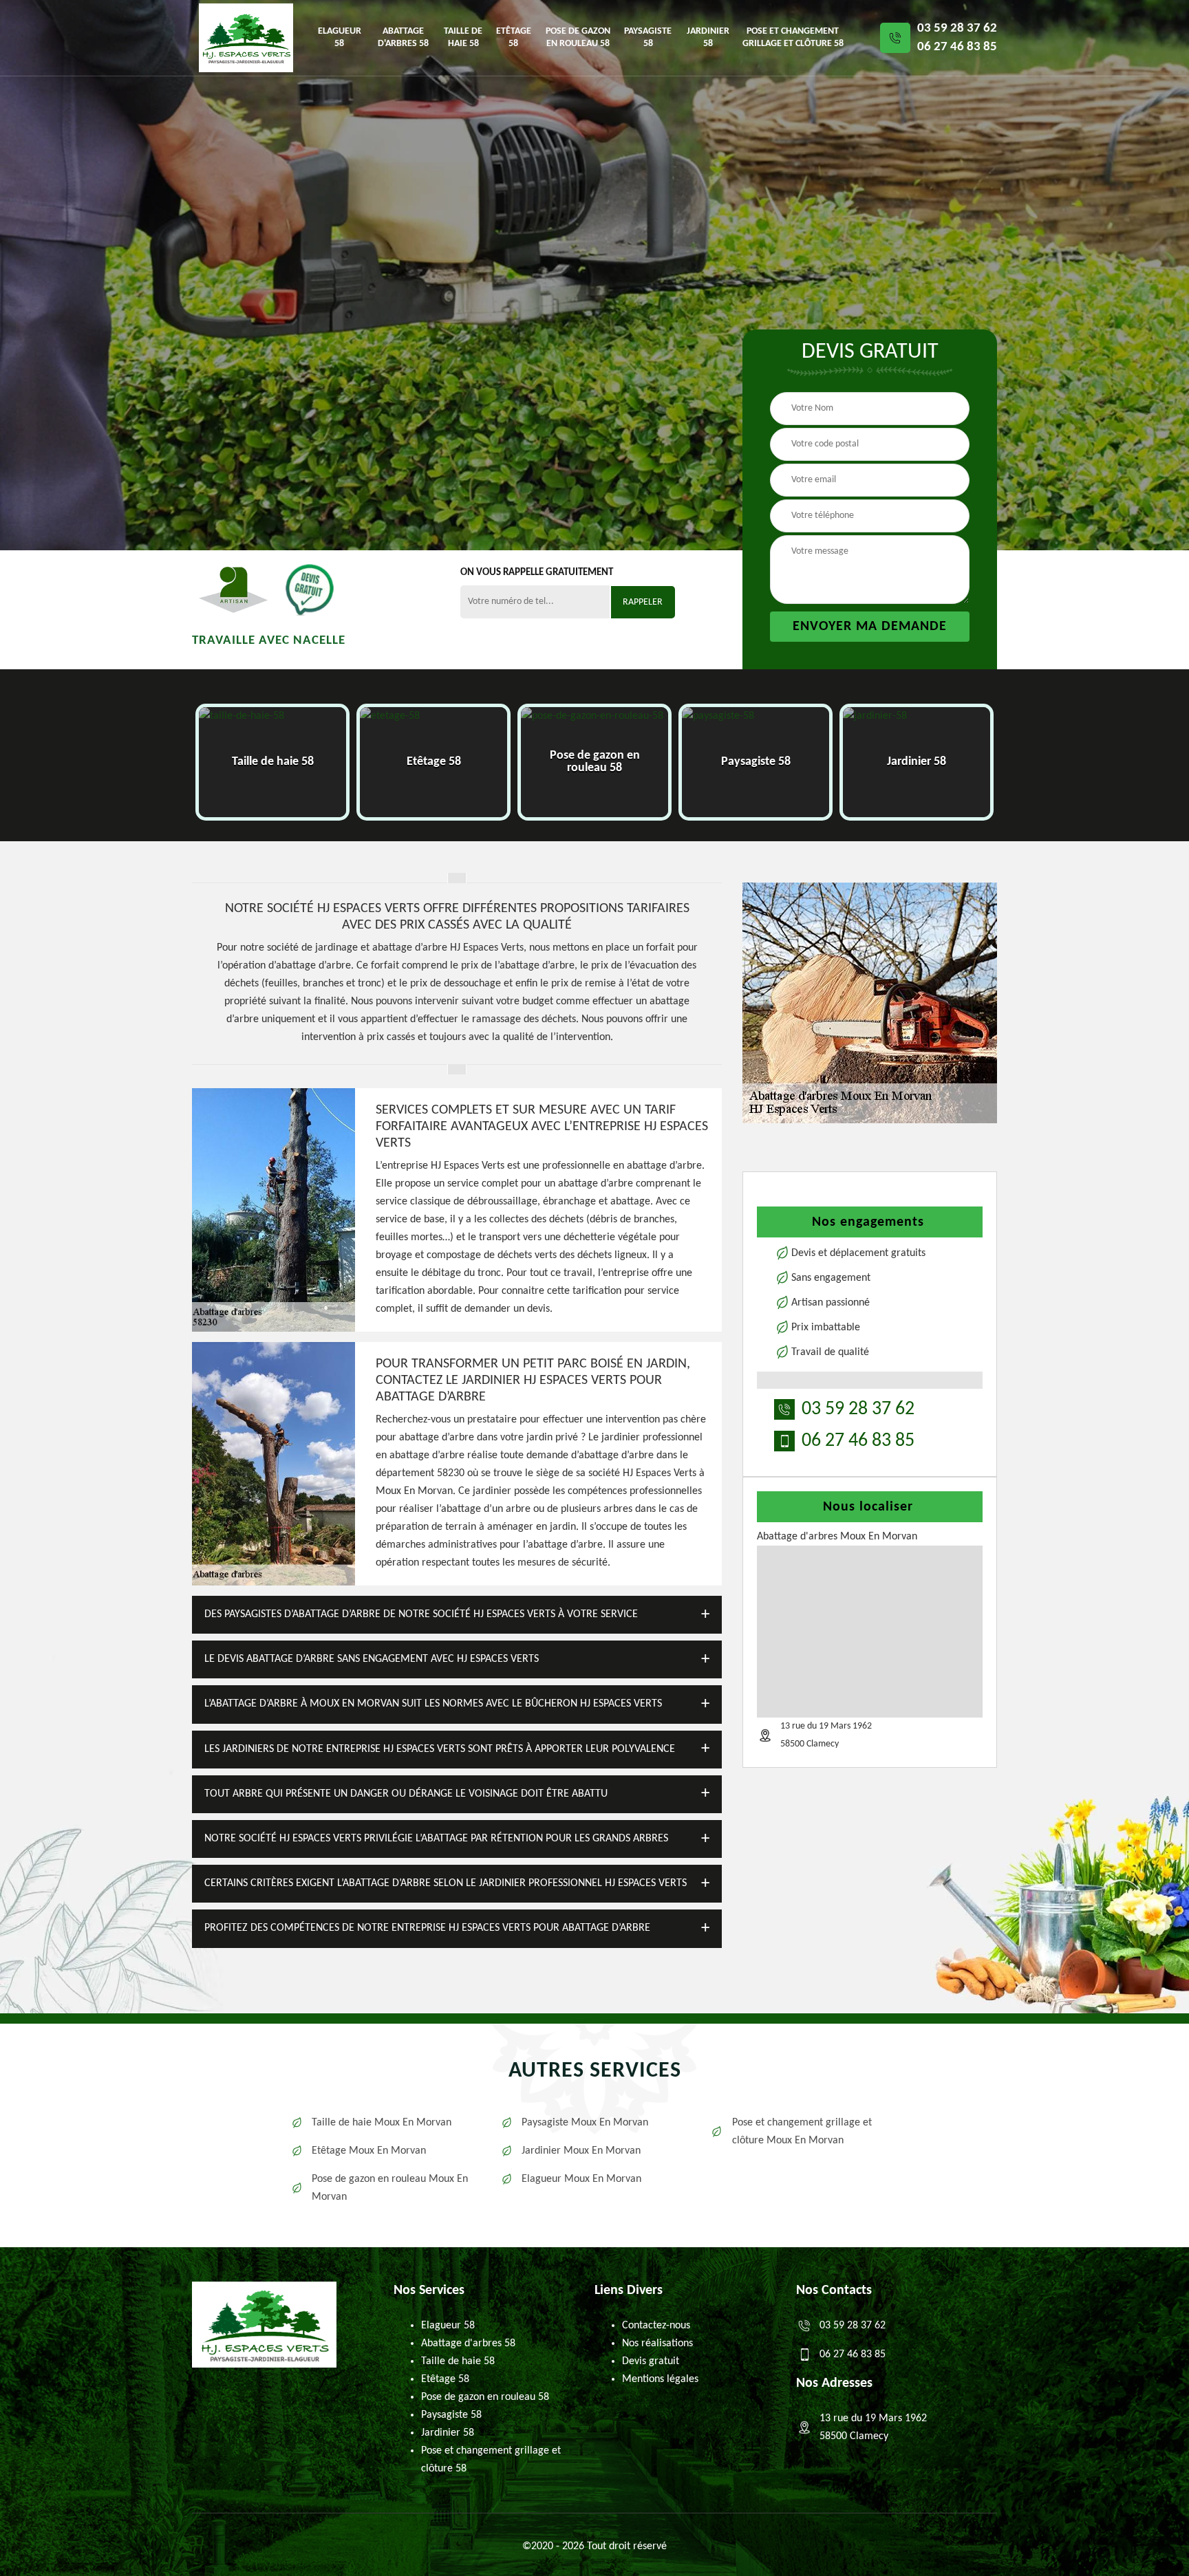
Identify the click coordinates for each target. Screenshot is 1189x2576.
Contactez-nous (656, 2326)
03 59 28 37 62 (957, 29)
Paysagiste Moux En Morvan (585, 2123)
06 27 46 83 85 (957, 47)
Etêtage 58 (514, 37)
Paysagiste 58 (648, 37)
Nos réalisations (657, 2344)
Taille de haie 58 (463, 37)
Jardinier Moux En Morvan (581, 2151)
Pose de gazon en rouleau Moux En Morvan (390, 2188)
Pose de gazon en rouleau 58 (578, 37)
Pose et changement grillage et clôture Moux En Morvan (802, 2132)
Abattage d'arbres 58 (403, 37)
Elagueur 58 (340, 37)
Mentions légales (660, 2379)
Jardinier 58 (708, 37)
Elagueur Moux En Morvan (581, 2179)
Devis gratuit (651, 2361)
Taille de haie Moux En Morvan (382, 2123)
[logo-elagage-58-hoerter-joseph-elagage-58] (246, 38)
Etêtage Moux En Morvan (369, 2151)
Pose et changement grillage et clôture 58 (793, 37)
